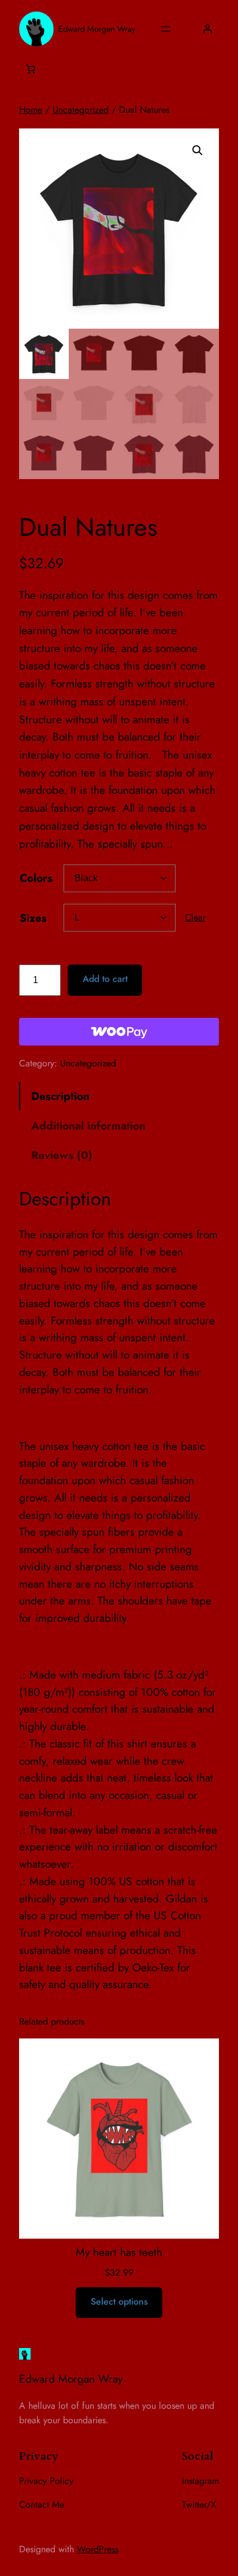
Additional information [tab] (88, 1125)
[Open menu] (166, 29)
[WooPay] (119, 1032)
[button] (198, 150)
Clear (195, 917)
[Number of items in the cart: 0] (31, 69)
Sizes (33, 918)
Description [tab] (60, 1096)
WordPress (98, 2549)
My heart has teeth (119, 2252)
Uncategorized (81, 110)
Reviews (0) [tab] (62, 1155)
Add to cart (105, 979)
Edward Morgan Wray (97, 29)
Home (31, 110)
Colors (36, 878)
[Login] (207, 29)
